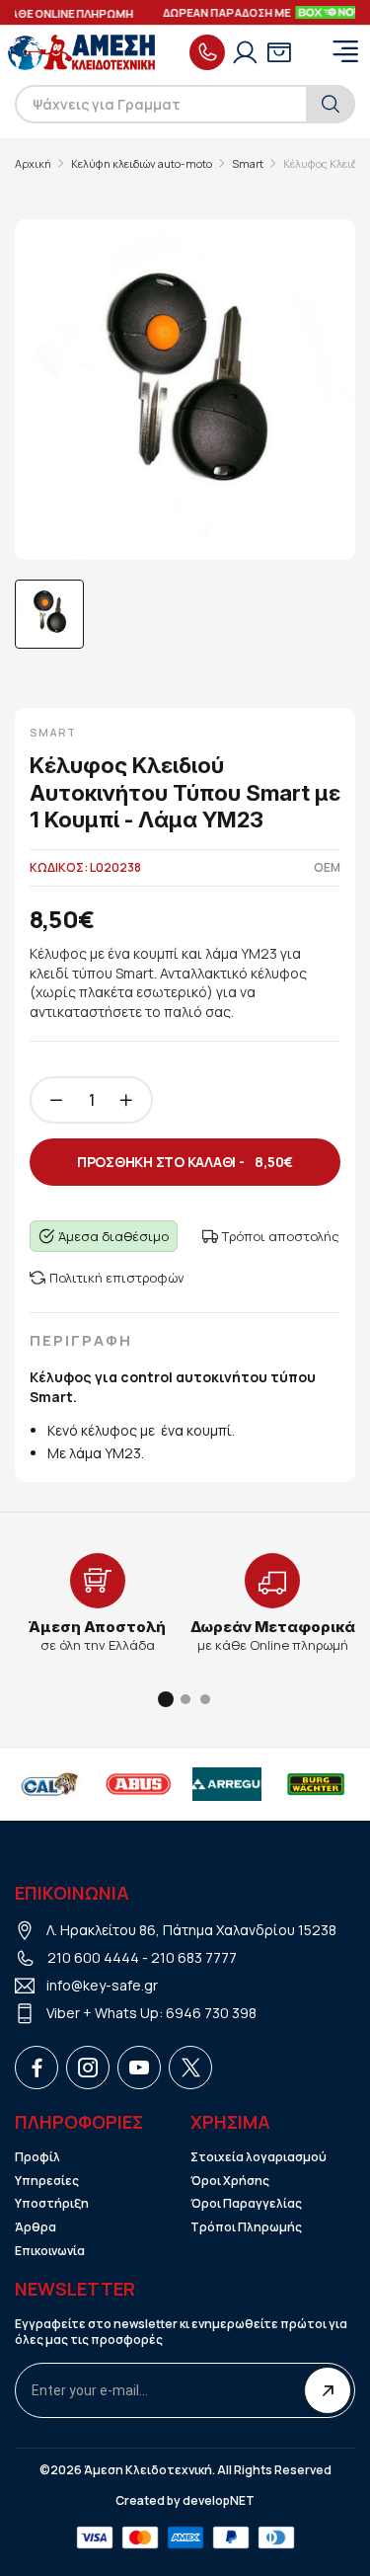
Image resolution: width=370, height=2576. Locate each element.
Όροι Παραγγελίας (246, 2204)
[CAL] (47, 1784)
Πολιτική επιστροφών (117, 1278)
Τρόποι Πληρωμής (246, 2227)
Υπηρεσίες (47, 2181)
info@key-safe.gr (102, 1985)
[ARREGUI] (225, 1784)
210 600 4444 (93, 1957)
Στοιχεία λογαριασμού (259, 2157)
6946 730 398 (211, 2013)
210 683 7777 (194, 1957)
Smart (248, 164)
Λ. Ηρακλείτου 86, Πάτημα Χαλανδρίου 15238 (191, 1930)
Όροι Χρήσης (230, 2181)
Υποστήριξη (52, 2204)
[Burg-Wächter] (314, 1784)
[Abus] (136, 1784)
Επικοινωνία (50, 2251)
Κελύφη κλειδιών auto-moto (142, 164)
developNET (219, 2501)
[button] (166, 1699)
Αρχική (33, 164)
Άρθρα (36, 2227)
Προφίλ (37, 2157)
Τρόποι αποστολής (281, 1236)
